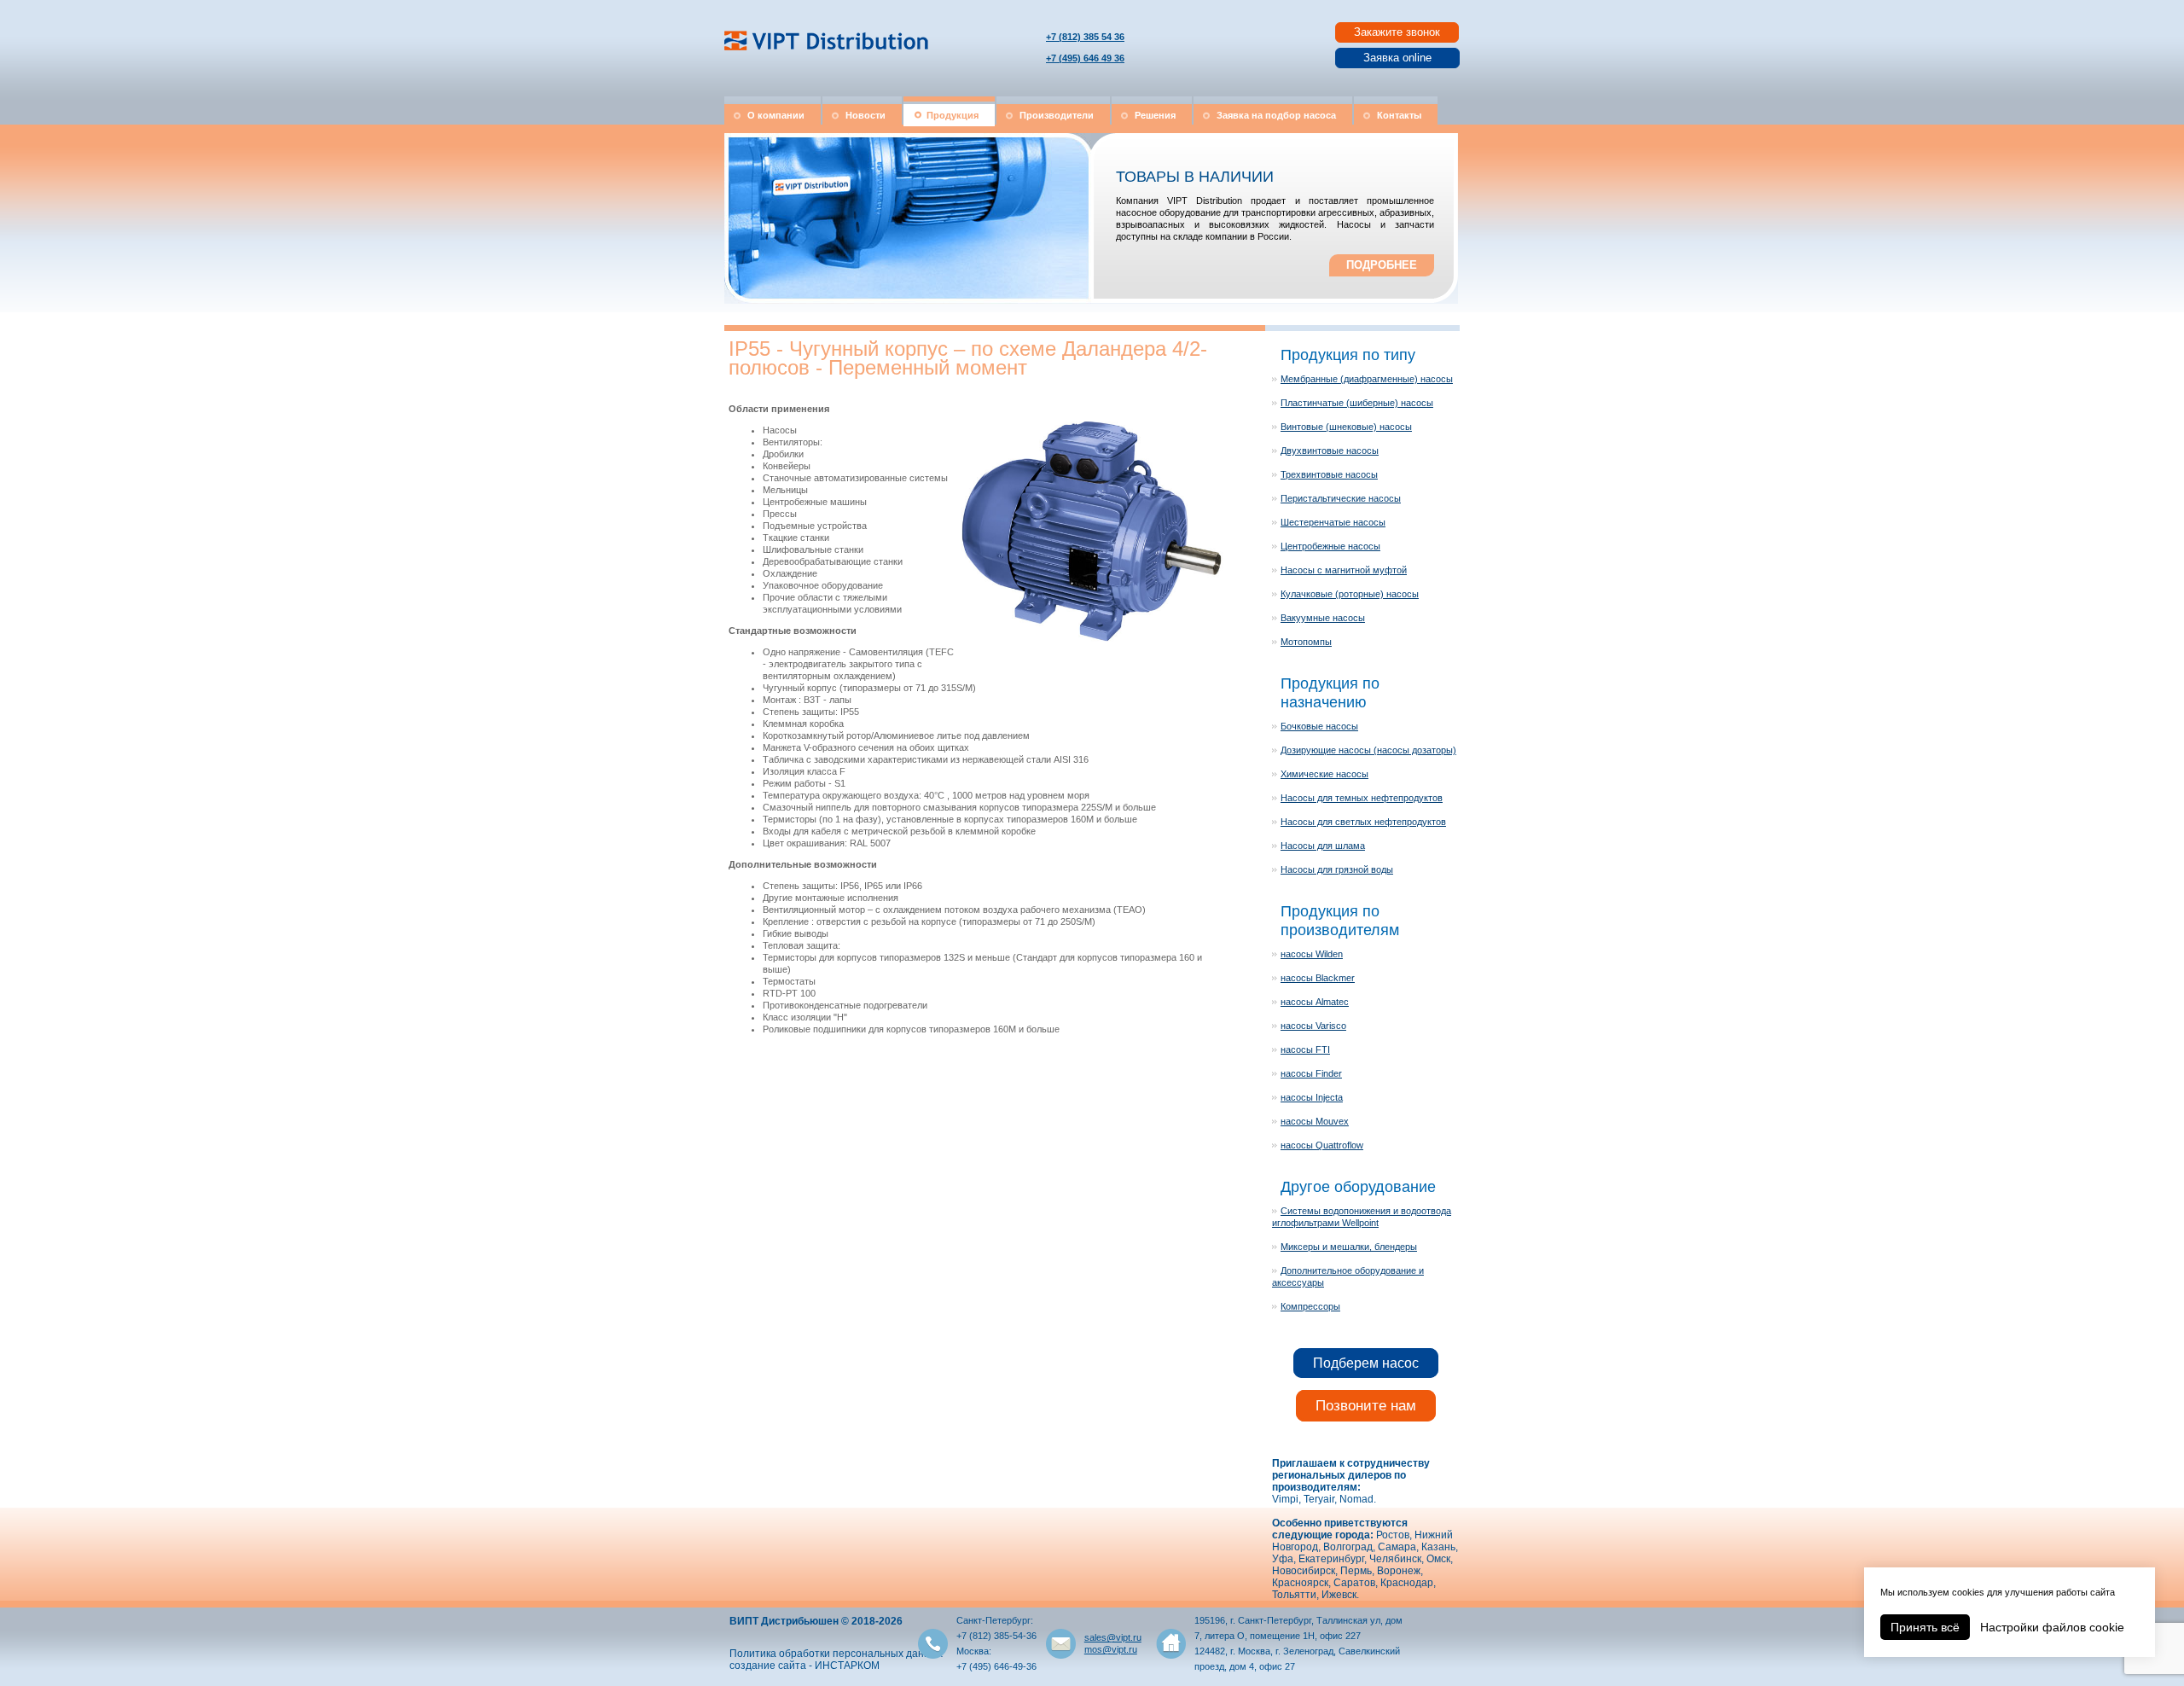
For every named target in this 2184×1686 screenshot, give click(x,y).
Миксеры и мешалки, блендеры (1349, 1247)
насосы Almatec (1315, 1002)
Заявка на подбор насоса (1276, 115)
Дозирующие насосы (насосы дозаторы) (1368, 750)
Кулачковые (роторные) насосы (1350, 594)
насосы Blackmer (1318, 978)
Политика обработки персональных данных (836, 1654)
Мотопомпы (1306, 642)
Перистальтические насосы (1341, 498)
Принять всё (1925, 1627)
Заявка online (1397, 58)
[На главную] (828, 51)
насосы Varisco (1313, 1026)
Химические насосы (1324, 774)
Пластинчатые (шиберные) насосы (1357, 403)
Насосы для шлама (1323, 846)
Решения (1155, 115)
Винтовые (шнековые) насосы (1346, 427)
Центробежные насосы (1330, 546)
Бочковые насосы (1319, 726)
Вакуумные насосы (1323, 618)
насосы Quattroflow (1322, 1145)
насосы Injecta (1312, 1097)
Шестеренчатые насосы (1333, 522)
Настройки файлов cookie (2052, 1627)
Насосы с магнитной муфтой (1344, 570)
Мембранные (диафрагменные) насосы (1367, 379)
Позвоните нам (1366, 1406)
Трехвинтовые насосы (1329, 474)
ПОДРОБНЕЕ (1382, 265)
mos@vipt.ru (1111, 1649)
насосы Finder (1311, 1073)
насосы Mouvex (1315, 1121)
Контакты (1399, 115)
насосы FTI (1305, 1049)
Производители (1057, 115)
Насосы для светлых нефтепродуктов (1363, 822)
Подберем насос (1366, 1363)
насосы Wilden (1312, 954)
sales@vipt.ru (1113, 1637)
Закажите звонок (1397, 32)
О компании (776, 115)
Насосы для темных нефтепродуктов (1362, 798)
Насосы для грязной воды (1337, 869)
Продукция (953, 115)
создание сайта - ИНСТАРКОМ (804, 1666)
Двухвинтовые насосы (1330, 451)
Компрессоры (1310, 1306)
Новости (865, 115)
